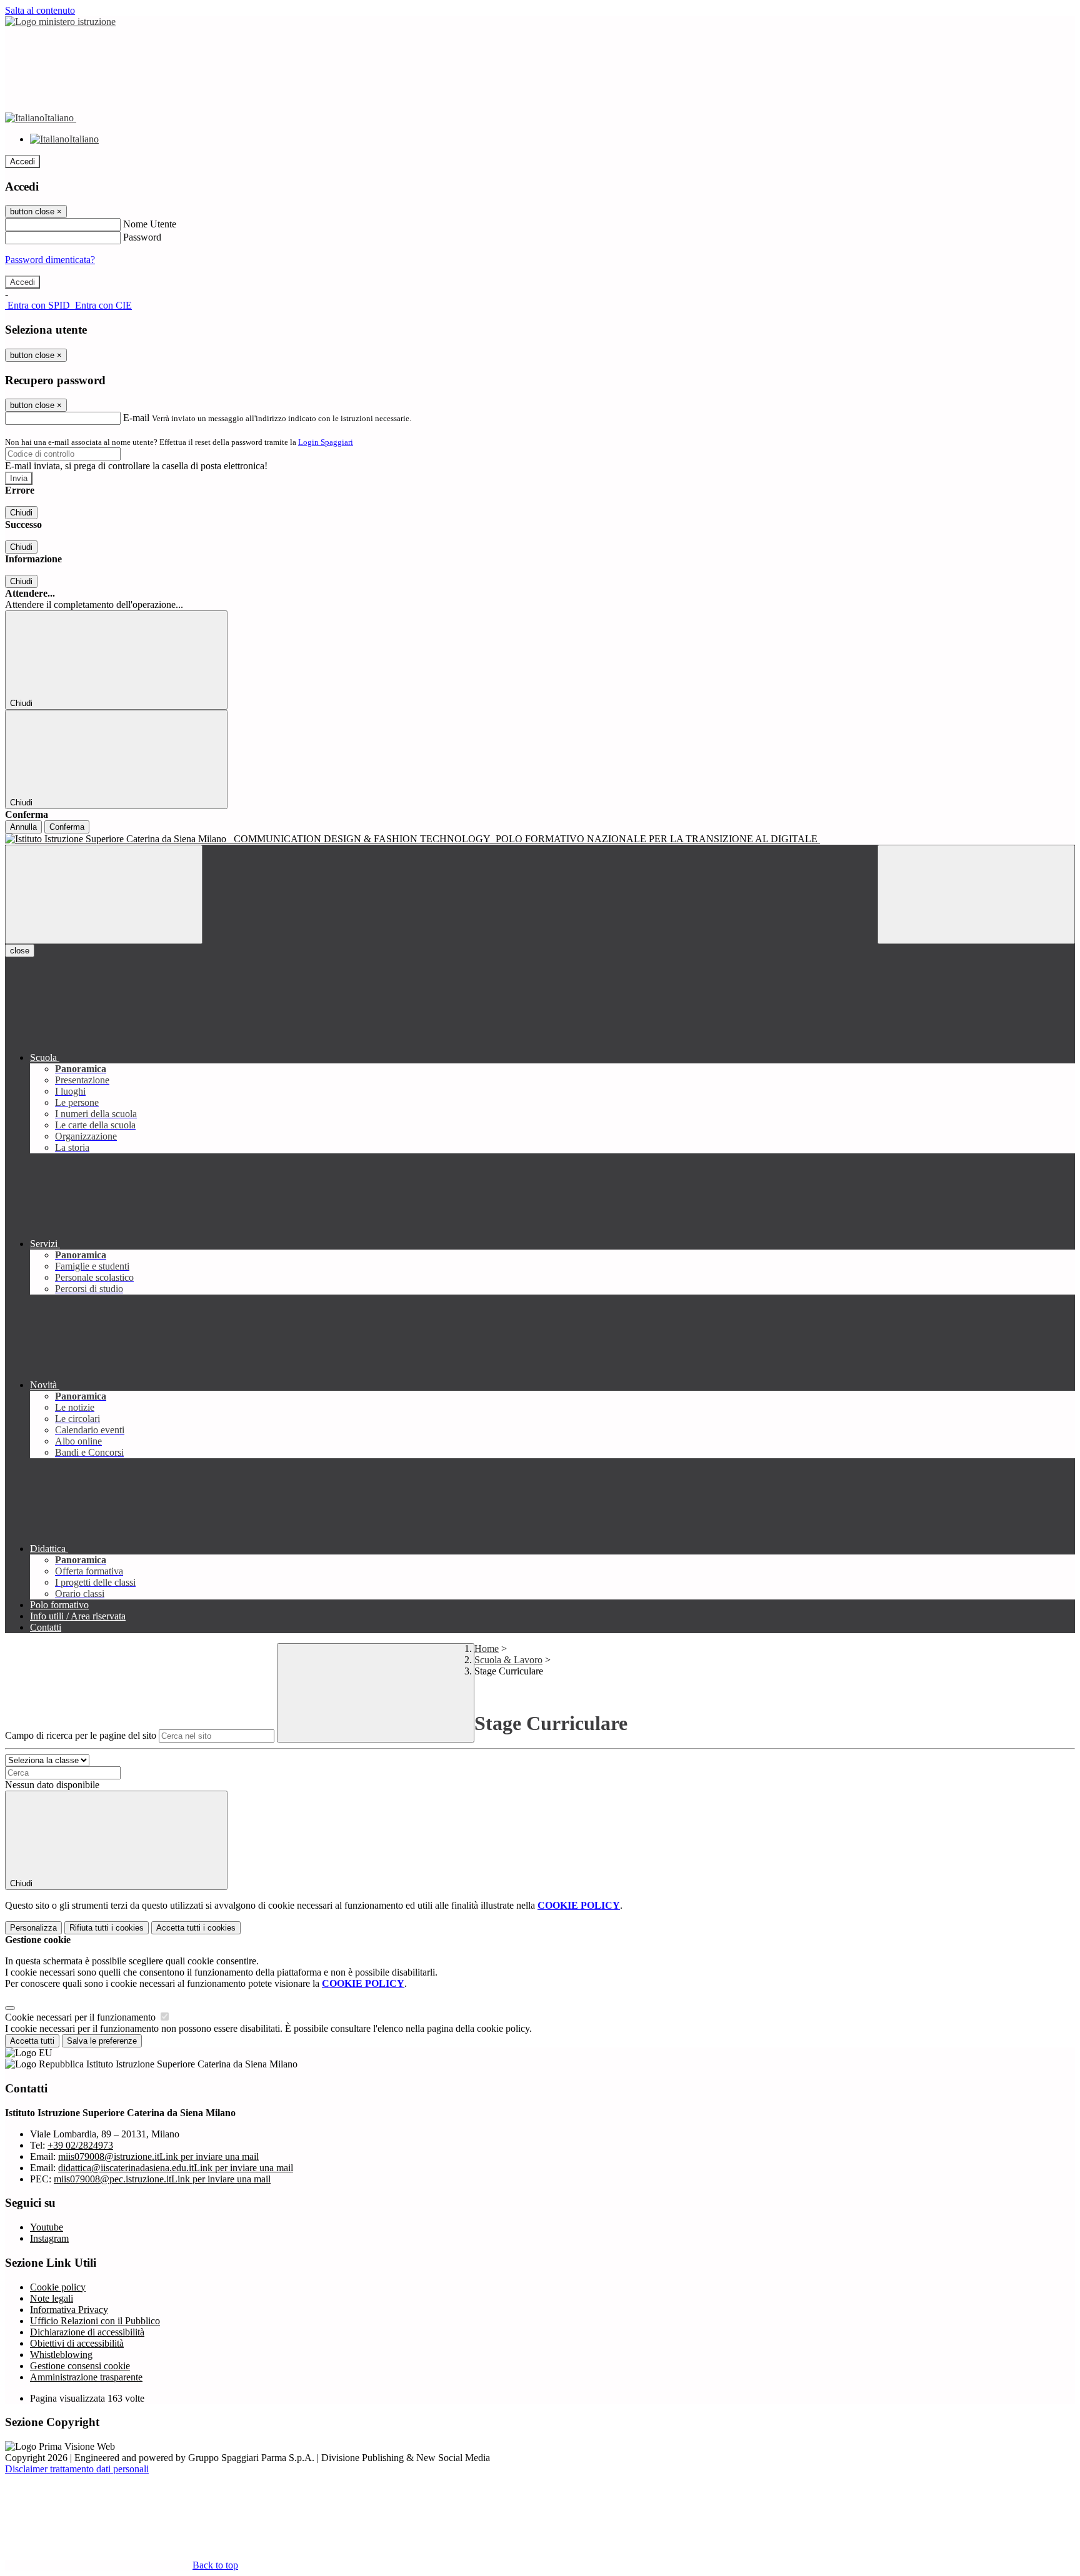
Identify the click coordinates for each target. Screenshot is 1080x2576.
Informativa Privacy (69, 2310)
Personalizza (33, 1928)
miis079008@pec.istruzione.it (162, 2179)
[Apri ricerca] (976, 894)
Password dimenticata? (50, 260)
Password (142, 237)
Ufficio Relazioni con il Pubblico (95, 2321)
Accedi (22, 162)
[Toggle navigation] (104, 894)
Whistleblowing (61, 2355)
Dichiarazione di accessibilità (87, 2332)
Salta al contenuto (40, 10)
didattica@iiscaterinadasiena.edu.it (176, 2168)
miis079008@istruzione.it (158, 2156)
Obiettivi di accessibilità (77, 2343)
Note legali (52, 2298)
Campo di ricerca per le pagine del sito (81, 1735)
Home (487, 1649)
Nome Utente (150, 224)
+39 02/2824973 (80, 2145)
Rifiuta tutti (107, 1928)
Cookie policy (58, 2287)
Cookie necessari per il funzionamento (82, 2017)
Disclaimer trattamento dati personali (77, 2469)
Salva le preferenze (102, 2041)
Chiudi (21, 513)
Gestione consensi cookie (80, 2366)
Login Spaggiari (326, 442)
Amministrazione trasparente (86, 2377)
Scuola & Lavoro (508, 1660)
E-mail (136, 418)
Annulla (23, 827)
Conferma (67, 827)
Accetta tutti (196, 1928)
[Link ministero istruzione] (60, 22)
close (20, 951)
